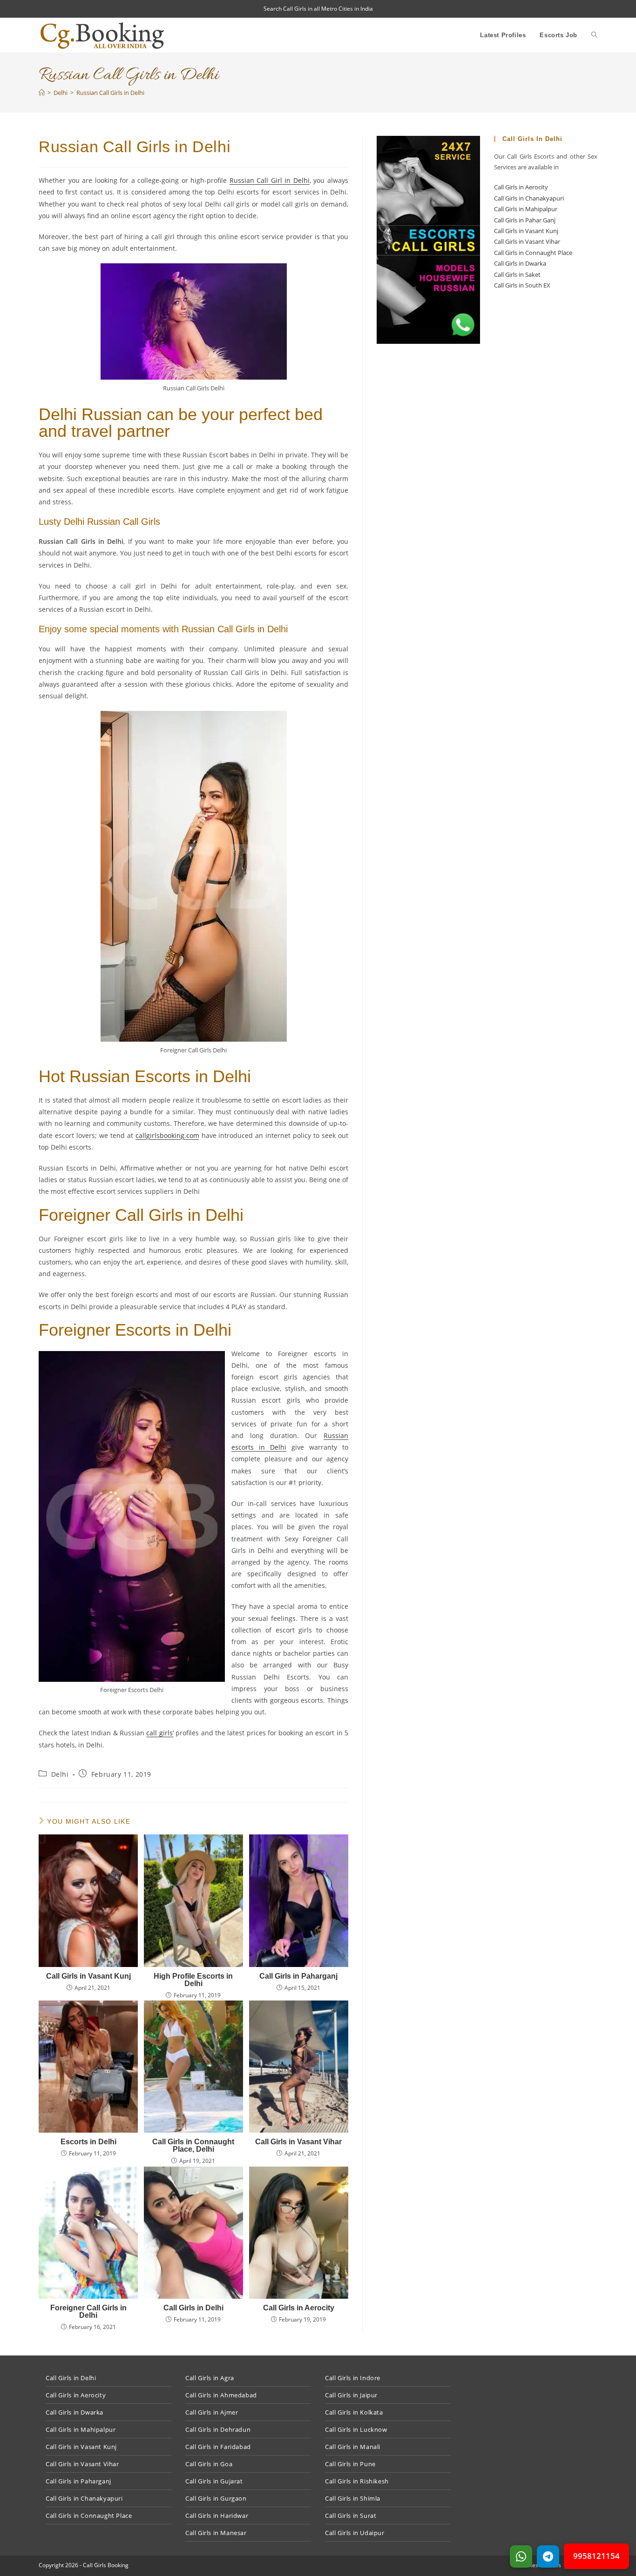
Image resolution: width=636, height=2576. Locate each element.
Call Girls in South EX (522, 285)
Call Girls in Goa (209, 2464)
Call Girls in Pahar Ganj (525, 220)
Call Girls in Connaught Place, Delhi (193, 2146)
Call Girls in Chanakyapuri (529, 198)
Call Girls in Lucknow (356, 2429)
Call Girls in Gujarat (214, 2481)
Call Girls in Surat (351, 2516)
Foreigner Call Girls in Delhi (88, 2312)
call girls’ (160, 1733)
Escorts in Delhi (88, 2142)
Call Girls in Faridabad (218, 2447)
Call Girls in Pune (350, 2464)
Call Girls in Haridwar (217, 2516)
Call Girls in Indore (353, 2378)
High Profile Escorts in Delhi (193, 1980)
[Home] (42, 93)
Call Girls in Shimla (353, 2498)
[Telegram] (548, 2556)
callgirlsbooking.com (167, 1135)
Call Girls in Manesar (216, 2533)
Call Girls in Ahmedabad (221, 2395)
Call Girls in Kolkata (354, 2412)
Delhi (60, 1774)
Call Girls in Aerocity (299, 2308)
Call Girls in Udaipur (355, 2533)
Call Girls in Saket (517, 274)
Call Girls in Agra (210, 2378)
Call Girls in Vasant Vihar (298, 2142)
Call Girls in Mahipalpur (526, 209)
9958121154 (596, 2556)
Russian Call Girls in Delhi (110, 93)
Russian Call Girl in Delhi (270, 180)
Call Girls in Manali (353, 2447)
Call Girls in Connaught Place (533, 253)
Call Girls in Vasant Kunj (88, 1976)
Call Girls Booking (106, 2565)
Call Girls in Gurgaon (216, 2498)
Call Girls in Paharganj (298, 1976)
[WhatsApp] (521, 2556)
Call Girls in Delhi (193, 2308)
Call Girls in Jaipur (351, 2395)
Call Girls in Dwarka (520, 263)
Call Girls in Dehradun (218, 2429)
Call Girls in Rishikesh (357, 2481)
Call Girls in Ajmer (212, 2412)
